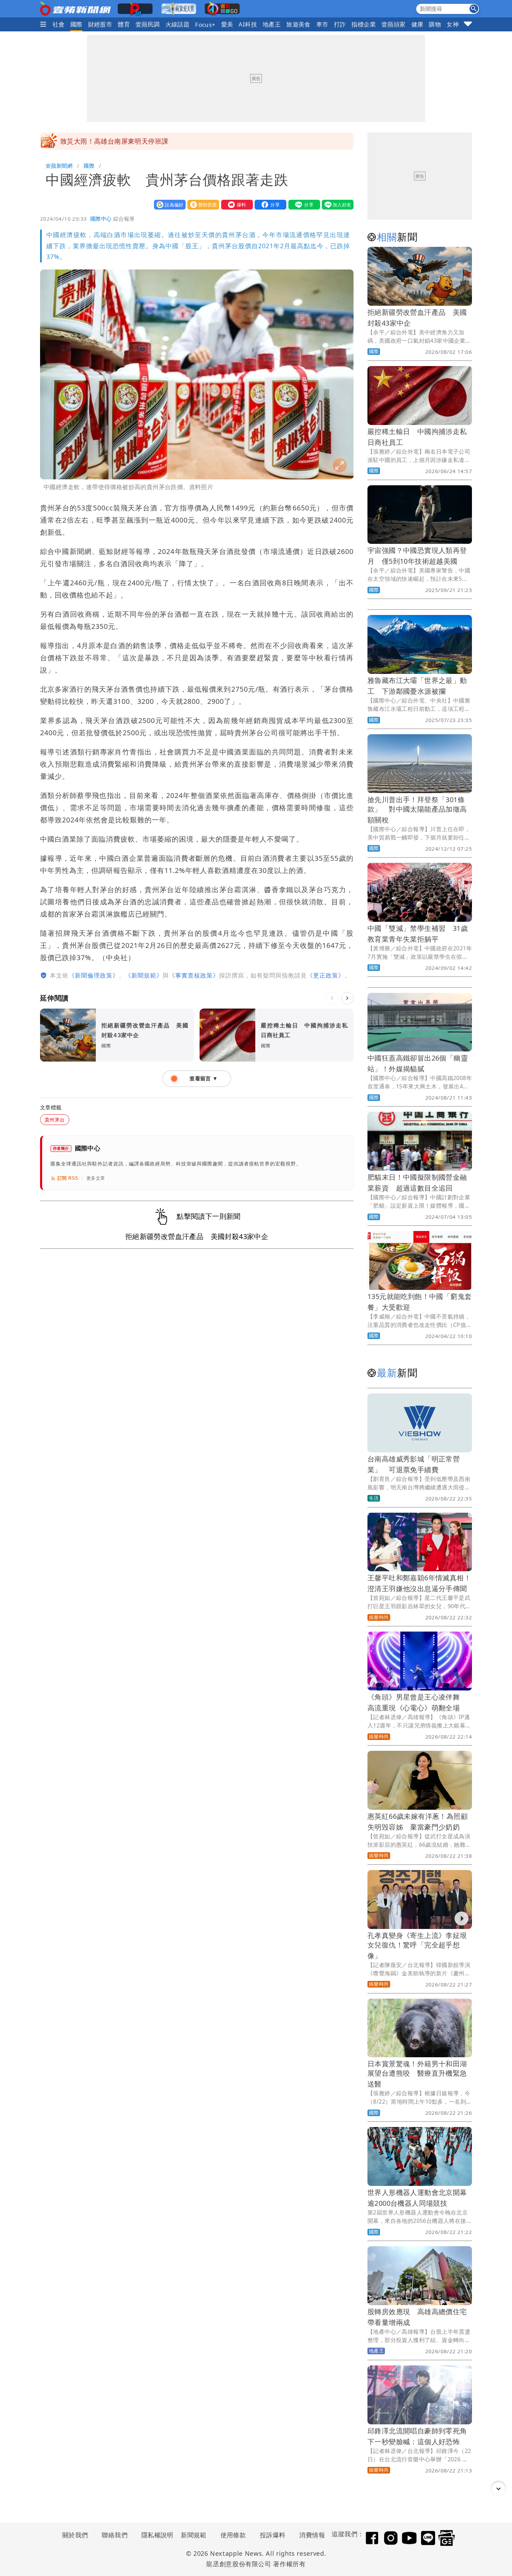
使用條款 (233, 2535)
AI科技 (248, 24)
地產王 (272, 24)
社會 (59, 24)
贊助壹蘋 (202, 204)
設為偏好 (168, 204)
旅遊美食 (298, 24)
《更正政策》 (326, 975)
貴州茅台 (55, 1120)
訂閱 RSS (68, 1178)
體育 (124, 24)
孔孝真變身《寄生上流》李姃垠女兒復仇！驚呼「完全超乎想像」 (417, 1946)
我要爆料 (235, 204)
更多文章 (96, 1178)
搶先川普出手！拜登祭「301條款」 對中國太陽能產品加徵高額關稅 (417, 810)
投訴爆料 (273, 2535)
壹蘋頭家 (394, 24)
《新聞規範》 (144, 975)
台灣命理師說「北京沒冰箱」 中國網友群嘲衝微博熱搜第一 (152, 141)
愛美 (227, 24)
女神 (453, 24)
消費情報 (312, 2535)
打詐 (340, 24)
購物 (435, 24)
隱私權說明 (155, 2535)
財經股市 (100, 24)
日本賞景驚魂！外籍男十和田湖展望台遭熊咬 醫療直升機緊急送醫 (417, 2074)
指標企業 (364, 24)
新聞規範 (194, 2535)
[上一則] (332, 998)
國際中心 (101, 219)
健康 (417, 24)
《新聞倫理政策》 (94, 975)
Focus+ (205, 25)
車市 (322, 24)
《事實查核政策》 (194, 975)
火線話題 (178, 24)
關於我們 (75, 2535)
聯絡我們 (115, 2535)
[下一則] (347, 998)
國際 (76, 24)
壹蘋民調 (148, 24)
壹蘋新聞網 (59, 166)
